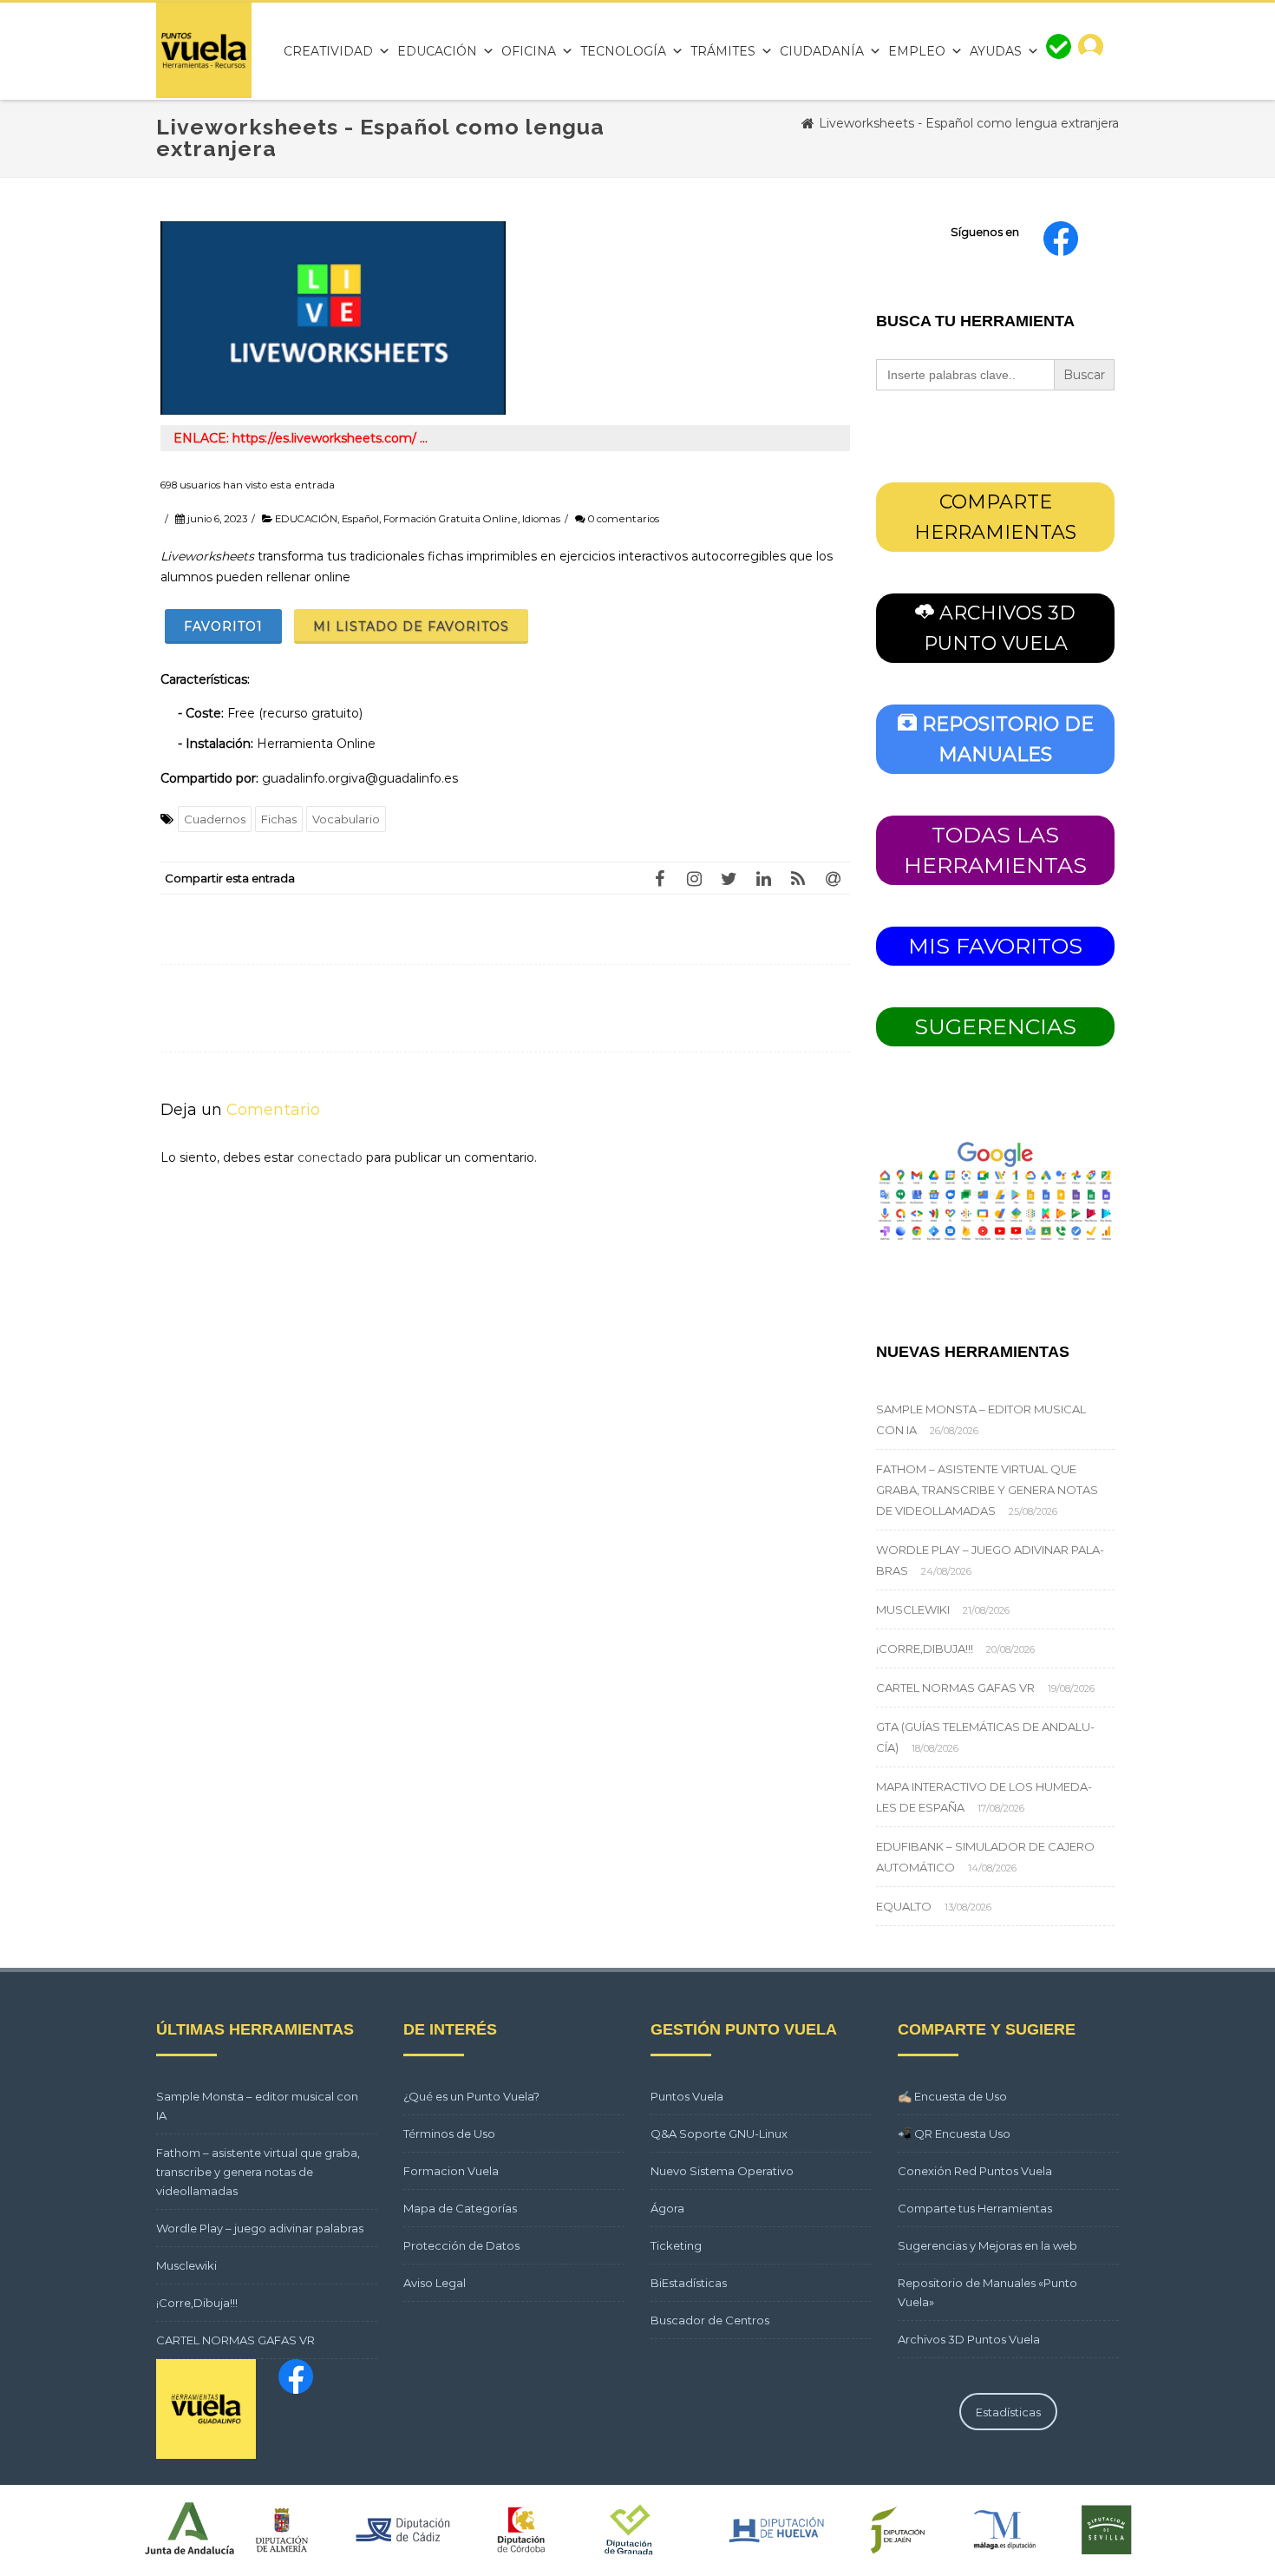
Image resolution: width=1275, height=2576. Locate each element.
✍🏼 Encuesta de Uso (952, 2096)
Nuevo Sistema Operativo (722, 2171)
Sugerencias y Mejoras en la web (987, 2245)
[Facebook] (659, 878)
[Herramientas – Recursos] (204, 94)
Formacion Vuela (451, 2171)
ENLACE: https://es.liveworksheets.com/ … (301, 438)
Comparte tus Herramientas (975, 2208)
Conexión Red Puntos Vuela (975, 2171)
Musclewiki (913, 1609)
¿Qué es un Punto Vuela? (471, 2096)
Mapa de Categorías (460, 2208)
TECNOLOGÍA (623, 51)
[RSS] (798, 878)
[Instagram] (694, 878)
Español (360, 519)
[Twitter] (729, 878)
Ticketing (676, 2245)
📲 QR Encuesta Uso (954, 2134)
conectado (330, 1157)
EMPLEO (917, 51)
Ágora (667, 2208)
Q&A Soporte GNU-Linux (719, 2134)
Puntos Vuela (687, 2096)
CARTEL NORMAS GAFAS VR (955, 1688)
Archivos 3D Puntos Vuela (969, 2339)
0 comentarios (624, 519)
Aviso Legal (435, 2283)
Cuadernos (215, 819)
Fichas (279, 819)
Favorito (223, 626)
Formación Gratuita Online (451, 519)
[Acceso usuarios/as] (1091, 51)
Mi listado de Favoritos (411, 626)
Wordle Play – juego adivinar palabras (260, 2228)
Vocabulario (346, 819)
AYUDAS (996, 51)
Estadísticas (1008, 2412)
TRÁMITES (723, 51)
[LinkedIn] (763, 878)
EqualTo (904, 1906)
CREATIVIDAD (328, 51)
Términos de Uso (449, 2134)
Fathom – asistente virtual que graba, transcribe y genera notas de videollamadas (987, 1490)
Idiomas (541, 519)
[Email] (833, 878)
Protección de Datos (461, 2245)
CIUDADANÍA (822, 51)
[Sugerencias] (1059, 51)
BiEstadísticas (689, 2283)
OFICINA (529, 51)
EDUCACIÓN (437, 51)
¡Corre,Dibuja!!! (925, 1649)
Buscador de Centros (710, 2320)
